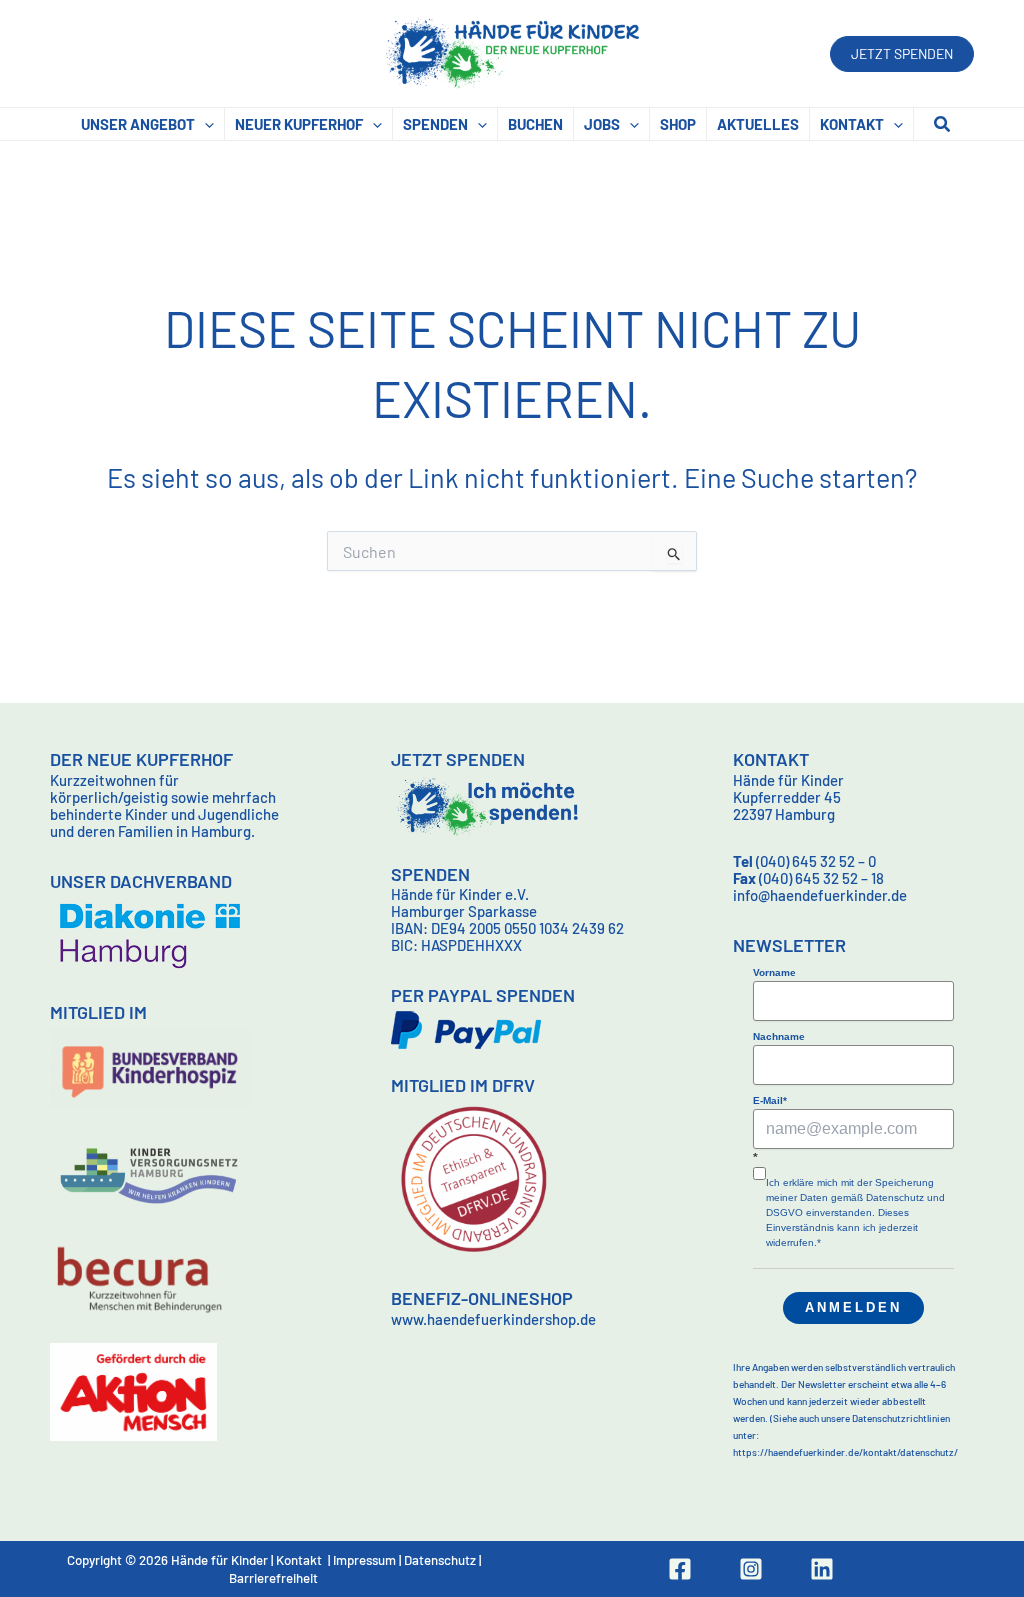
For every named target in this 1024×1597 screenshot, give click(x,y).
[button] (902, 54)
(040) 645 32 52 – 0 (804, 861)
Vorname (774, 972)
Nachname (779, 1036)
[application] (204, 124)
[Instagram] (751, 1569)
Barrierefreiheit (273, 1578)
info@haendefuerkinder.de (820, 895)
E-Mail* (770, 1100)
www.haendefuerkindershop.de (493, 1319)
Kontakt (299, 1560)
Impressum (364, 1560)
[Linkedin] (822, 1569)
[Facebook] (680, 1569)
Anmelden (853, 1307)
